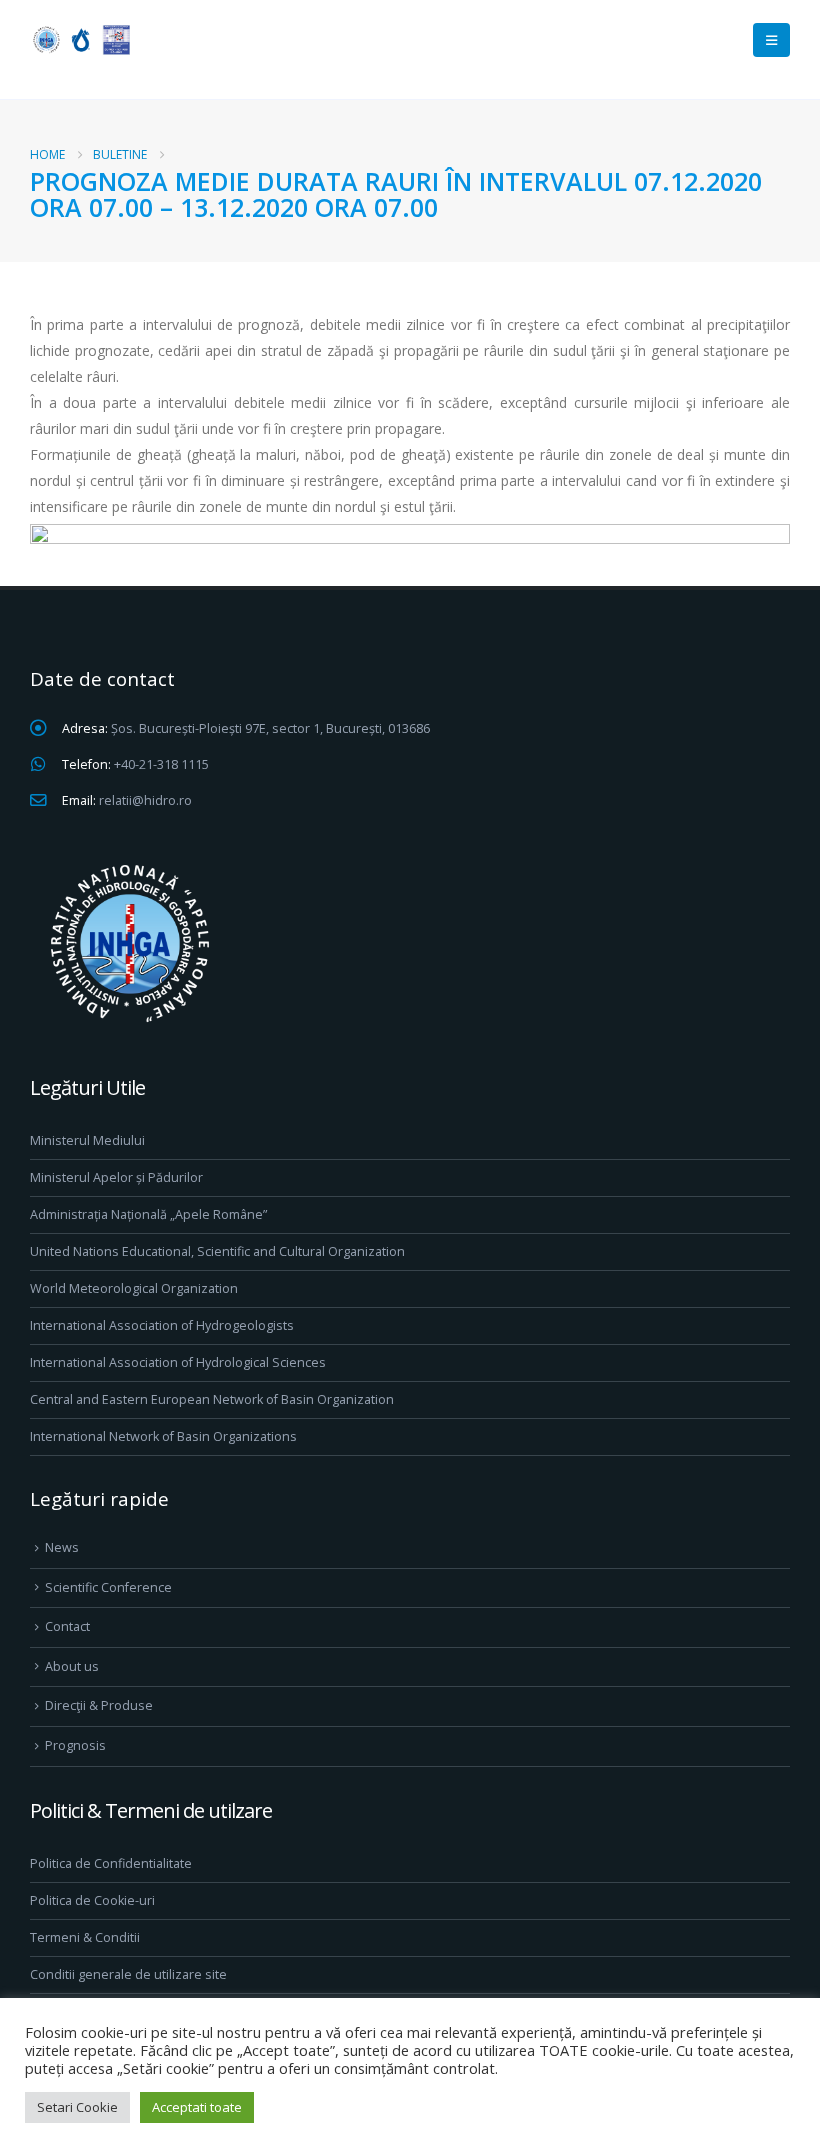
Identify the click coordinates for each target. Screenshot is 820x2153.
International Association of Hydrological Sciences (178, 1362)
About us (72, 1666)
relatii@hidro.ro (145, 800)
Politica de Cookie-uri (92, 1900)
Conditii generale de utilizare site (128, 1974)
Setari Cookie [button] (77, 2107)
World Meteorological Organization (134, 1288)
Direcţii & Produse (99, 1705)
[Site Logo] (80, 39)
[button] (771, 40)
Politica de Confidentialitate (111, 1863)
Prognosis (75, 1745)
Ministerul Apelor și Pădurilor (116, 1177)
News (62, 1547)
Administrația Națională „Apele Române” (148, 1214)
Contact (67, 1626)
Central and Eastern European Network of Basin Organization (212, 1399)
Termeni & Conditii (85, 1937)
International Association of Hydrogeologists (162, 1325)
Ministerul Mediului (87, 1140)
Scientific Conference (108, 1587)
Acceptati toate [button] (197, 2107)
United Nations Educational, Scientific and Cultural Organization (217, 1251)
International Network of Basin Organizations (163, 1436)
